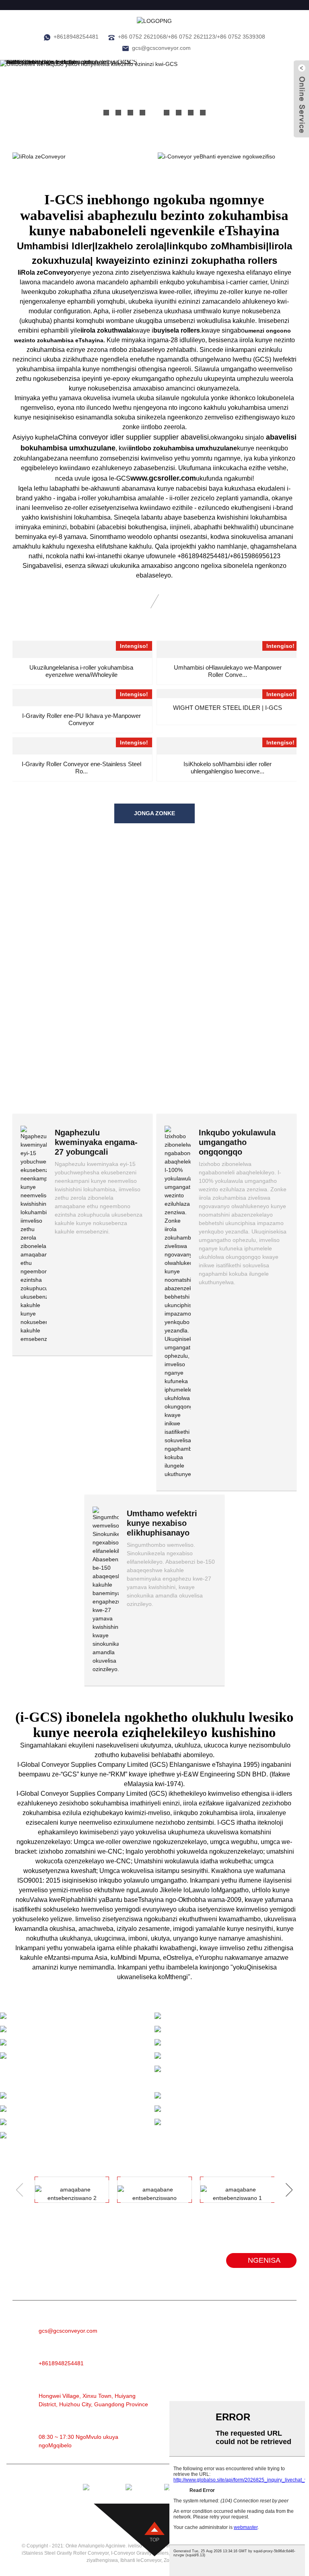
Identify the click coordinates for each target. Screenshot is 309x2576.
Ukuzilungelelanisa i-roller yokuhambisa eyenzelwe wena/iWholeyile (81, 671)
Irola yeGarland (217, 2375)
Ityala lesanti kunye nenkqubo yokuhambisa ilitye (70, 2058)
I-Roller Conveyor (220, 2339)
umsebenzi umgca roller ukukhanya (213, 2085)
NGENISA (264, 2260)
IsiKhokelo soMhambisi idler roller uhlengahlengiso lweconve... (228, 768)
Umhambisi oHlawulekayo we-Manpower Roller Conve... (228, 671)
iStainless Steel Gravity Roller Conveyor (65, 2553)
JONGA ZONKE (154, 813)
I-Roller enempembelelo (229, 2387)
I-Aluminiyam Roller (223, 2351)
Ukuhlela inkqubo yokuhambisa (228, 2118)
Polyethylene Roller (223, 2399)
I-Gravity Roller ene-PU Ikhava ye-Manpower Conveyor (81, 719)
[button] (106, 113)
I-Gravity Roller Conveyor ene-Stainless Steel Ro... (81, 768)
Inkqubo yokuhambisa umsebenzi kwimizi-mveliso (77, 2138)
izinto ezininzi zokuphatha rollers (201, 260)
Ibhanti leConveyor (222, 2326)
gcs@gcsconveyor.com (161, 48)
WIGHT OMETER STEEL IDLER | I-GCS (228, 708)
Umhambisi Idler (55, 246)
